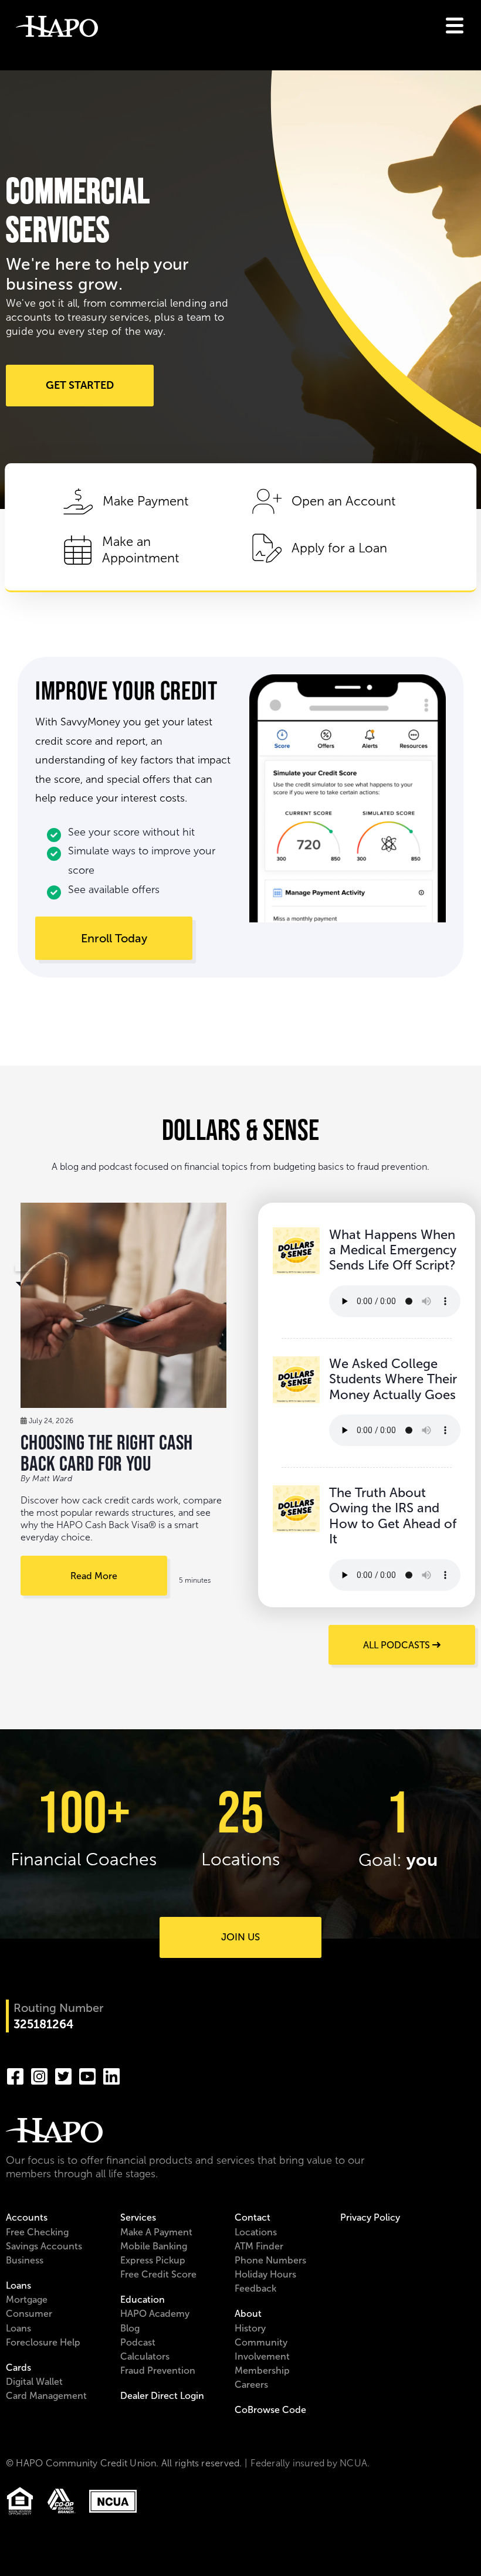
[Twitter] (63, 2075)
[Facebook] (15, 2075)
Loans (18, 2285)
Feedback (255, 2288)
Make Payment (145, 501)
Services (138, 2217)
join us (240, 1937)
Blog (130, 2328)
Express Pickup (153, 2260)
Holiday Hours (265, 2274)
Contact (253, 2217)
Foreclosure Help (43, 2342)
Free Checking (37, 2232)
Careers (251, 2385)
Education (143, 2300)
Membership (262, 2370)
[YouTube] (87, 2075)
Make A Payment (156, 2232)
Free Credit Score (158, 2274)
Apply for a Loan (339, 548)
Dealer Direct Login (162, 2396)
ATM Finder (259, 2246)
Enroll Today (114, 938)
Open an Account (343, 501)
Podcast (138, 2342)
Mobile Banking (154, 2246)
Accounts (27, 2217)
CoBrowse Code (270, 2410)
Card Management (46, 2396)
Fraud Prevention (158, 2370)
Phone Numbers (270, 2260)
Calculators (145, 2356)
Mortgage (27, 2300)
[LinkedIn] (111, 2075)
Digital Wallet (34, 2382)
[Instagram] (39, 2075)
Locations (256, 2232)
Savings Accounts (44, 2246)
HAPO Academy (155, 2314)
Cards (18, 2368)
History (250, 2328)
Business (25, 2260)
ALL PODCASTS (398, 1645)
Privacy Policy (370, 2217)
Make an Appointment (140, 550)
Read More (94, 1576)
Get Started (80, 385)
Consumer (29, 2314)
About (248, 2314)
